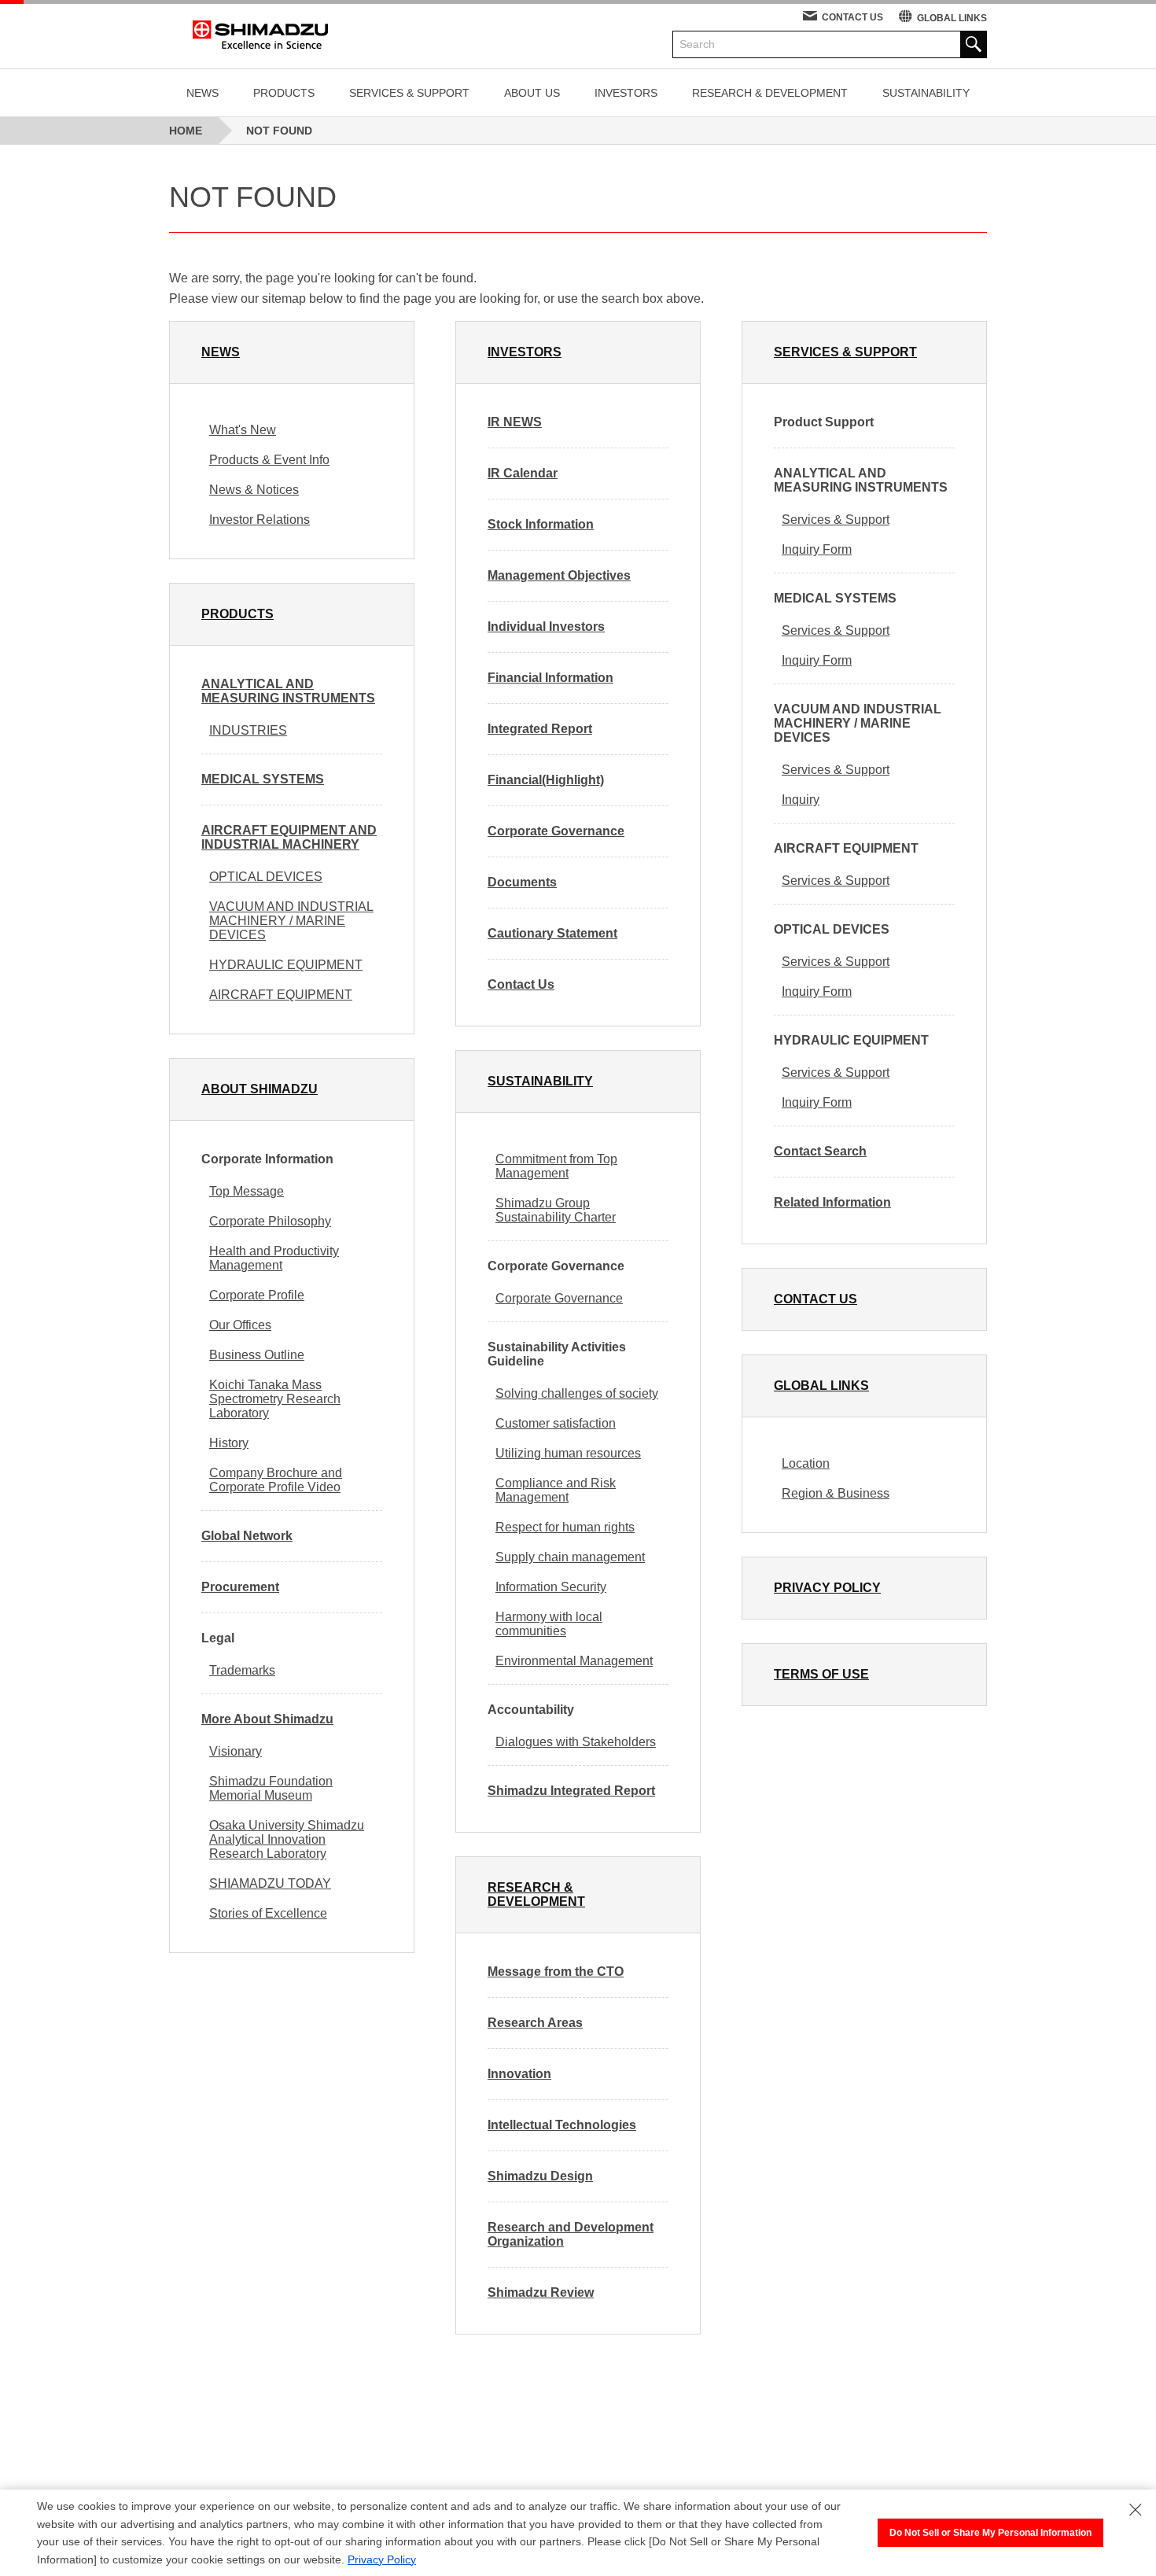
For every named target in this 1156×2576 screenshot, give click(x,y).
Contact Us (521, 984)
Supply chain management (570, 1557)
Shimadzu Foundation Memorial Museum (271, 1788)
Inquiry (801, 800)
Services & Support (836, 520)
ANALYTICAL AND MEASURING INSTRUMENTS (288, 691)
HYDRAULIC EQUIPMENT (286, 965)
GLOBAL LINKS (952, 18)
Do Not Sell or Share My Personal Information (990, 2533)
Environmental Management (574, 1661)
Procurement (240, 1587)
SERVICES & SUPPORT (409, 93)
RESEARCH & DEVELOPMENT (770, 93)
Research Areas (535, 2023)
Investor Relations (260, 520)
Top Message (247, 1191)
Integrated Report (540, 729)
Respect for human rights (565, 1527)
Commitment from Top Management (556, 1166)
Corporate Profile (257, 1295)
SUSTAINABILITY (926, 93)
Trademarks (242, 1670)
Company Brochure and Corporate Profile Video (276, 1480)
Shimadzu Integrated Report (571, 1791)
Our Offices (240, 1325)
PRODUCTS (284, 93)
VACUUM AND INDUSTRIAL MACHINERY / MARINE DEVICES (291, 921)
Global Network (247, 1536)
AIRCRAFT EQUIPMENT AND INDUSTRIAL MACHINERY (289, 837)
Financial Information (550, 678)
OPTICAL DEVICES (266, 877)
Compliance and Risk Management (556, 1490)
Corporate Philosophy (270, 1221)
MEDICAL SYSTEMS (263, 779)
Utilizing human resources (568, 1453)
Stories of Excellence (268, 1913)
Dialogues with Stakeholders (576, 1742)
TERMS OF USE (821, 1674)
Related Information (832, 1202)
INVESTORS (626, 93)
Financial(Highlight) (546, 780)
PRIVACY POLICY (827, 1588)
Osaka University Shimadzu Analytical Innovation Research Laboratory (287, 1839)
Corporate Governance (556, 831)
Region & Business (836, 1493)
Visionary (236, 1751)
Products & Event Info (269, 460)
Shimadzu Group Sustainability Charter (556, 1210)
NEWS (202, 93)
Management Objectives (559, 575)
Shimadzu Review (541, 2292)
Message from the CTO (556, 1972)
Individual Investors (546, 626)
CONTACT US (852, 17)
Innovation (519, 2074)
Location (806, 1463)
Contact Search (820, 1151)
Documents (522, 882)
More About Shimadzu (267, 1719)
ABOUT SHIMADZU (260, 1089)
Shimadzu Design (540, 2176)
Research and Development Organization (571, 2234)
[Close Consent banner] (1136, 2510)
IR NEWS (515, 422)
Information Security (551, 1587)
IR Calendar (523, 473)
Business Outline (257, 1355)
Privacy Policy (382, 2559)
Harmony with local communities (549, 1624)
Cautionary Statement (552, 933)
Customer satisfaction (556, 1423)
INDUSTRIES (248, 730)
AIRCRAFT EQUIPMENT (281, 995)
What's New (243, 430)
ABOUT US (532, 93)
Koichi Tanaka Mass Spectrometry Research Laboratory (275, 1399)
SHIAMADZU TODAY (270, 1883)
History (229, 1443)
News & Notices (254, 490)
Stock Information (541, 524)
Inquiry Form (817, 549)
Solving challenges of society (577, 1393)
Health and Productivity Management (274, 1258)
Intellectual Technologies (562, 2125)
